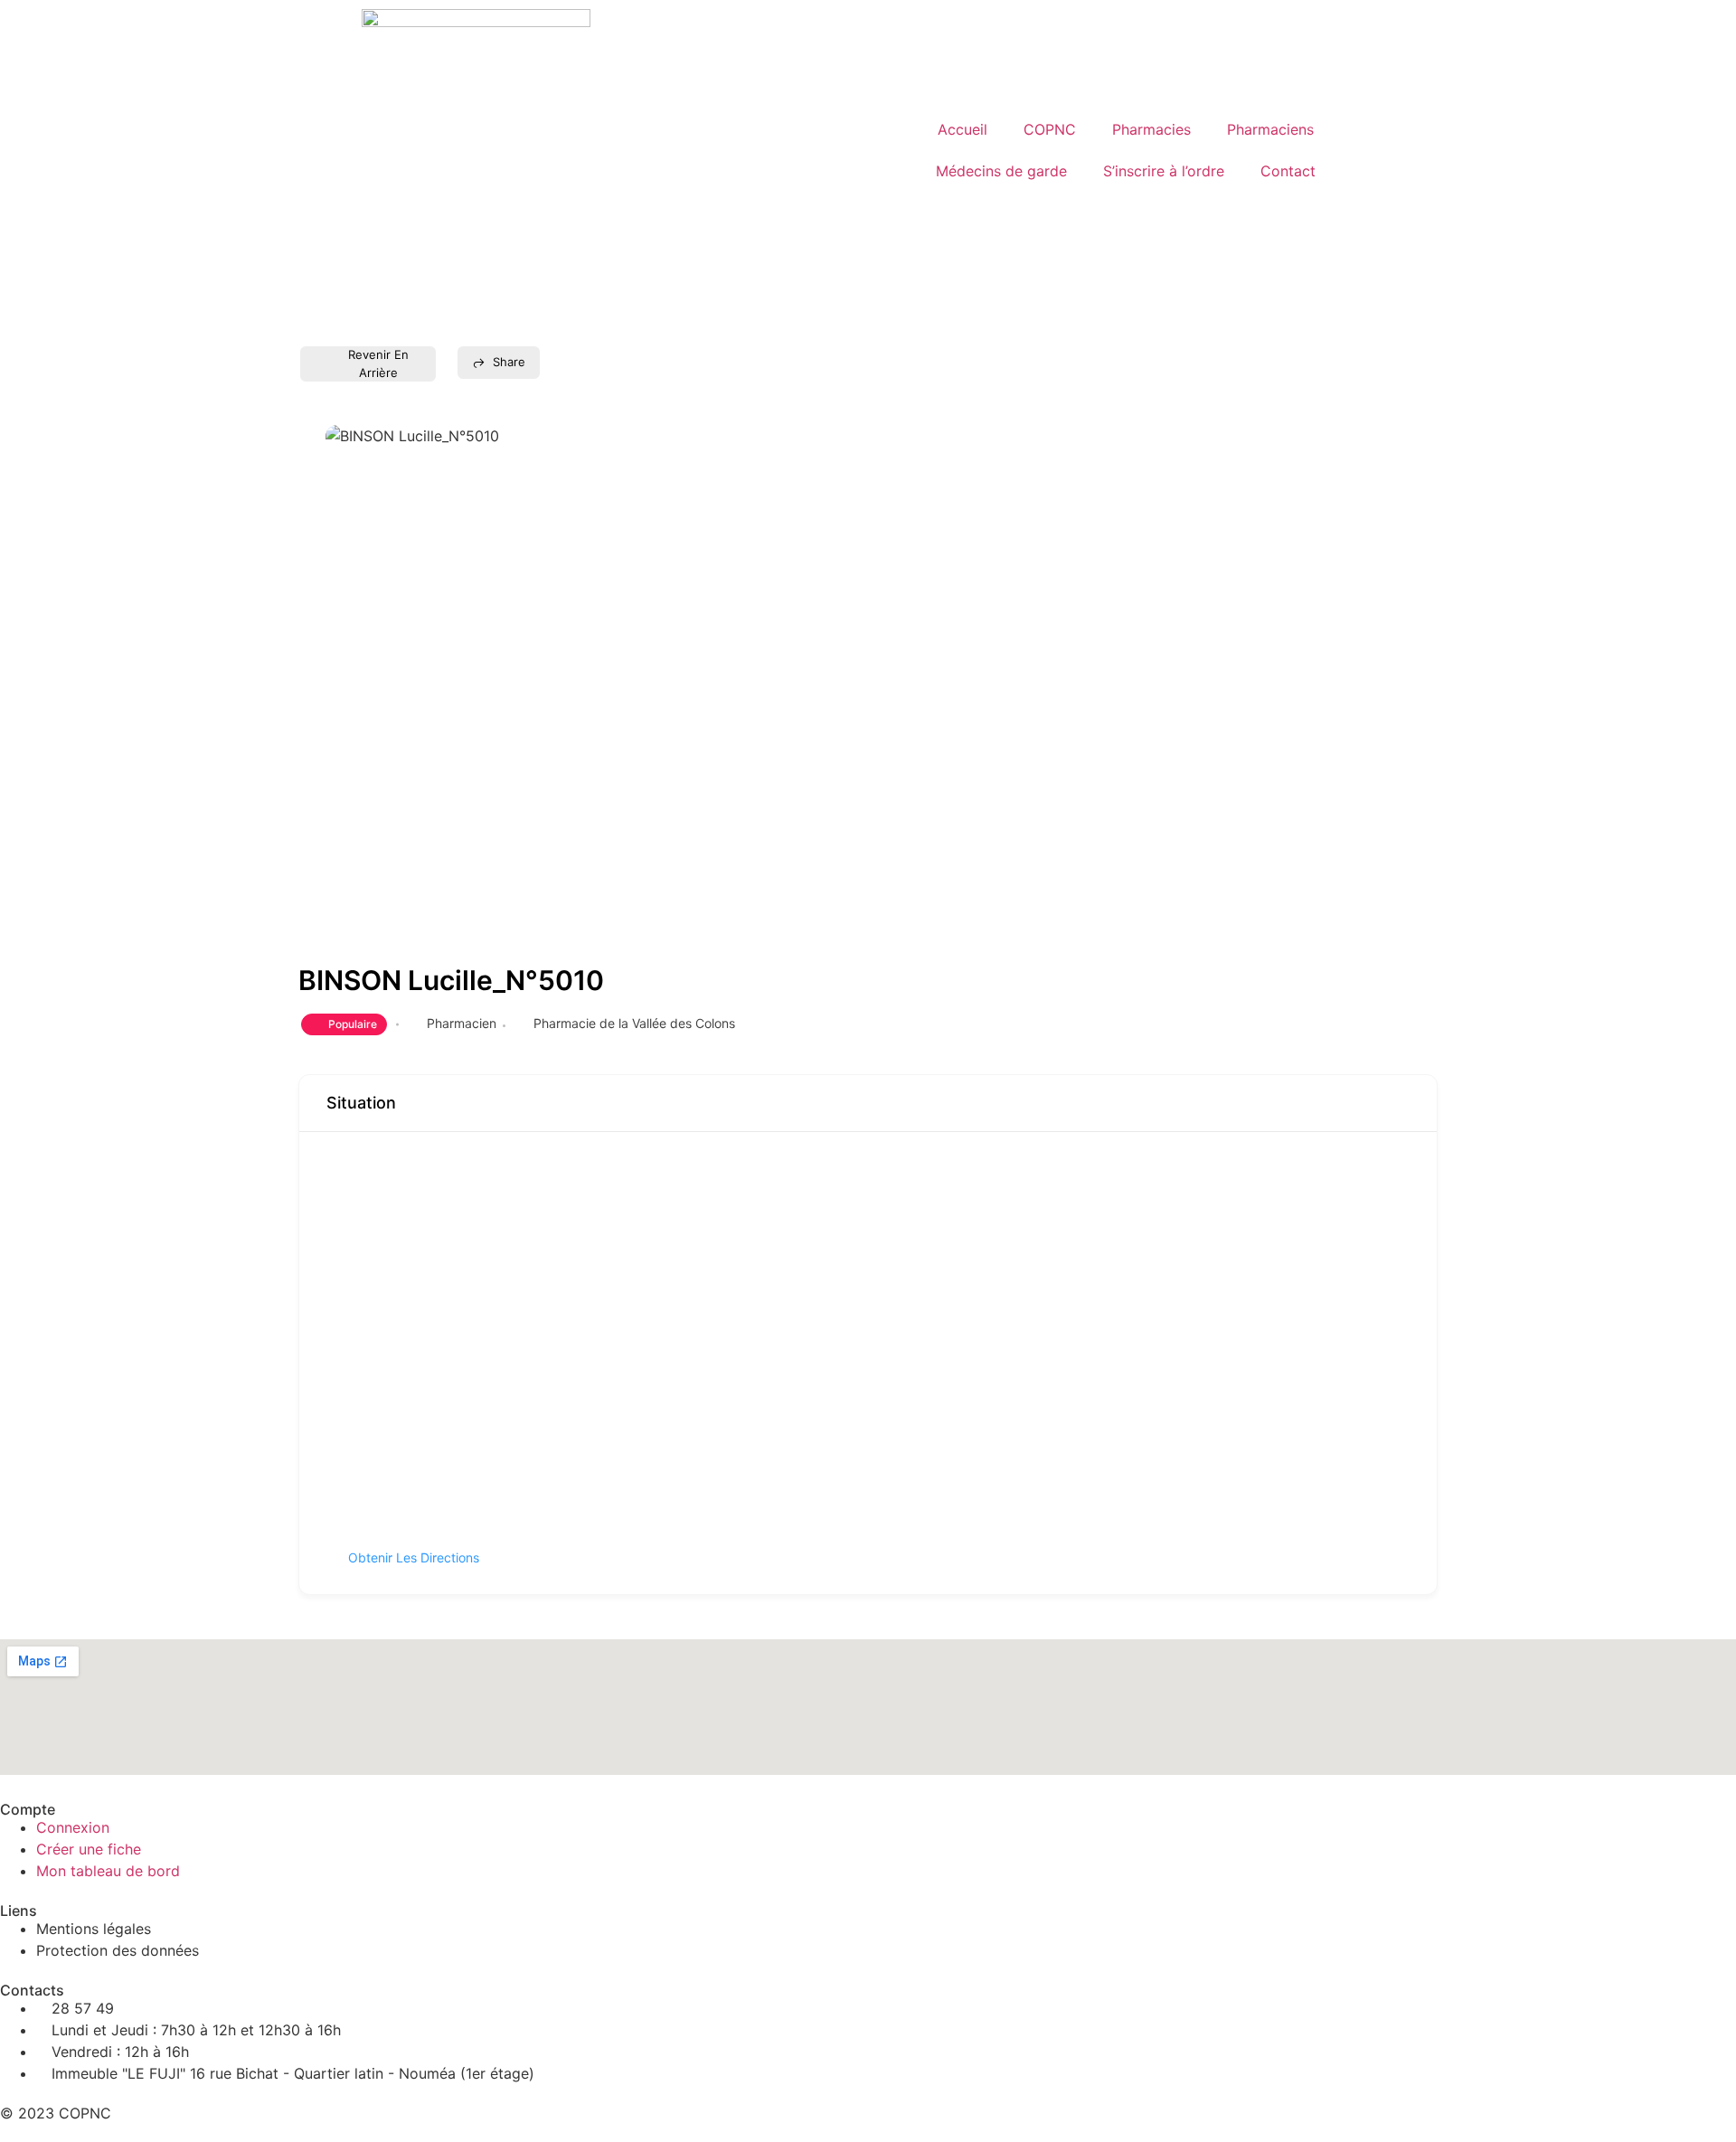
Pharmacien (462, 1023)
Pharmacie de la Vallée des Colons (634, 1023)
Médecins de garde (1001, 171)
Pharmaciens (1270, 129)
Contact (1288, 171)
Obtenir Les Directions (414, 1557)
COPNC (1050, 129)
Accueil (962, 129)
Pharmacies (1151, 129)
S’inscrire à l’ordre (1164, 171)
